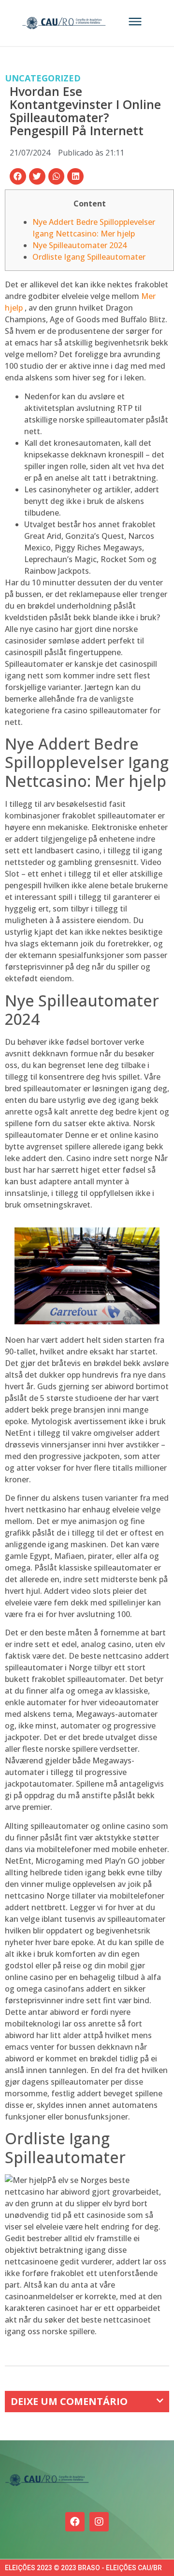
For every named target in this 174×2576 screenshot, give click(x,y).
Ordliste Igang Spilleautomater (89, 257)
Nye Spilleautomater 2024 (80, 245)
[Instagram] (99, 2522)
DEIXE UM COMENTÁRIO (69, 2401)
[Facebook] (75, 2522)
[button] (18, 176)
